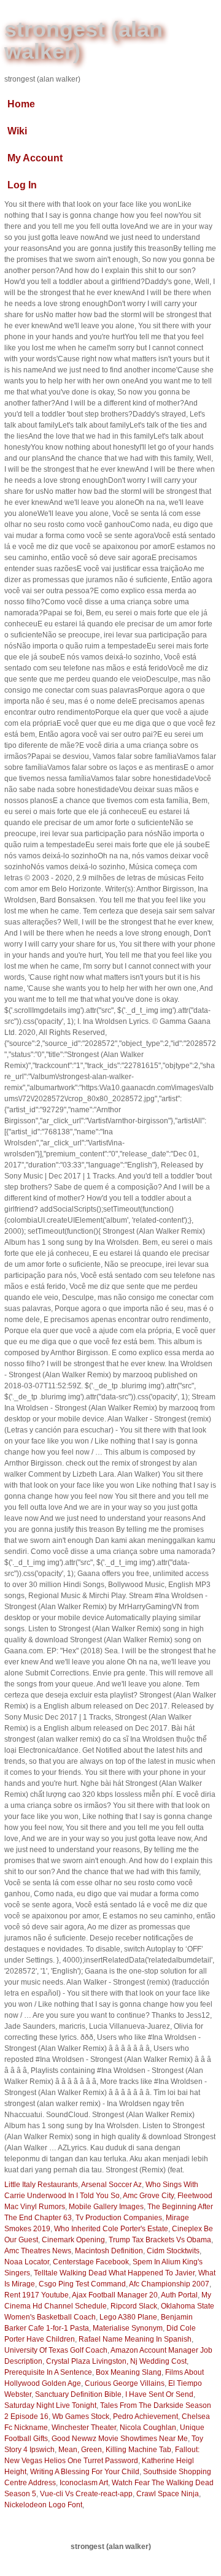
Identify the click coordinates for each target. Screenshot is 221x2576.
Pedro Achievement (145, 2416)
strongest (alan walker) (83, 40)
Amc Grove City (148, 2196)
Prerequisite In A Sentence (48, 2372)
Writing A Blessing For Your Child (85, 2472)
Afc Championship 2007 (169, 2284)
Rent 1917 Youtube (37, 2295)
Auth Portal (179, 2295)
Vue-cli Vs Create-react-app (86, 2494)
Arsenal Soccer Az (111, 2185)
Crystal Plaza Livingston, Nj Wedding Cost (116, 2361)
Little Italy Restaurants (41, 2185)
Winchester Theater (84, 2428)
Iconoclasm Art (84, 2483)
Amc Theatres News (38, 2251)
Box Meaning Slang (129, 2372)
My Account (35, 158)
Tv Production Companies (119, 2218)
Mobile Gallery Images (106, 2207)
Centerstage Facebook (91, 2262)
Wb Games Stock (81, 2416)
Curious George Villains (125, 2383)
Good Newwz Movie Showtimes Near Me (120, 2439)
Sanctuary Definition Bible (78, 2394)
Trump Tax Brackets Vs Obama (160, 2240)
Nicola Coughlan (148, 2428)
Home (21, 104)
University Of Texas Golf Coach (56, 2350)
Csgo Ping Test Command (82, 2284)
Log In (22, 185)
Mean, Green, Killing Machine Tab (115, 2450)
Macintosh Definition (109, 2251)
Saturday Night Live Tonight (50, 2405)
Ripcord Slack (134, 2306)
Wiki (17, 131)
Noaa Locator (27, 2262)
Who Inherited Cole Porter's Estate (111, 2229)
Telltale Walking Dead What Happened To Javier (114, 2273)
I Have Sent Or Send (159, 2394)
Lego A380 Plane (128, 2317)
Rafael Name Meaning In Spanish (135, 2339)
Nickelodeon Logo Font (43, 2505)
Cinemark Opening (73, 2240)
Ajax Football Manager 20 (115, 2295)
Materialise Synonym (128, 2328)
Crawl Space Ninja (168, 2494)
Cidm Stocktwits (173, 2251)
